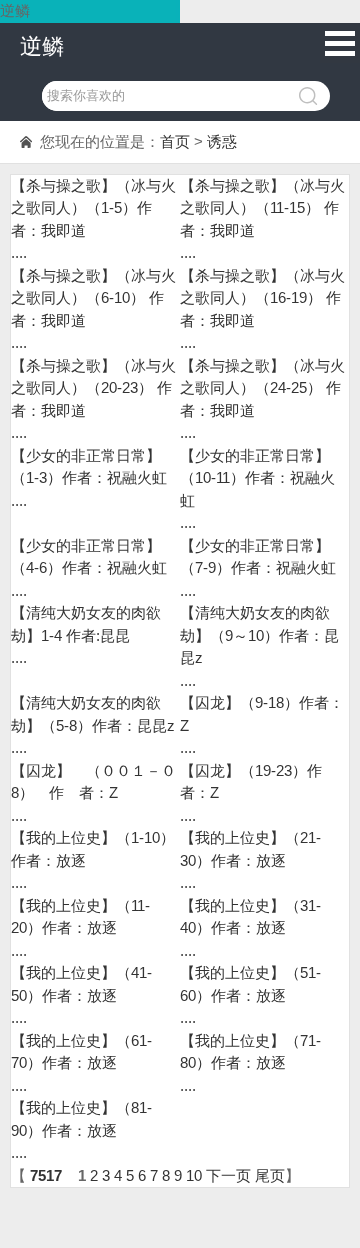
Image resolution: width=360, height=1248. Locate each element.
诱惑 (222, 141)
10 (194, 1175)
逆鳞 (42, 46)
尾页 (270, 1175)
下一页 (228, 1175)
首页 (175, 141)
